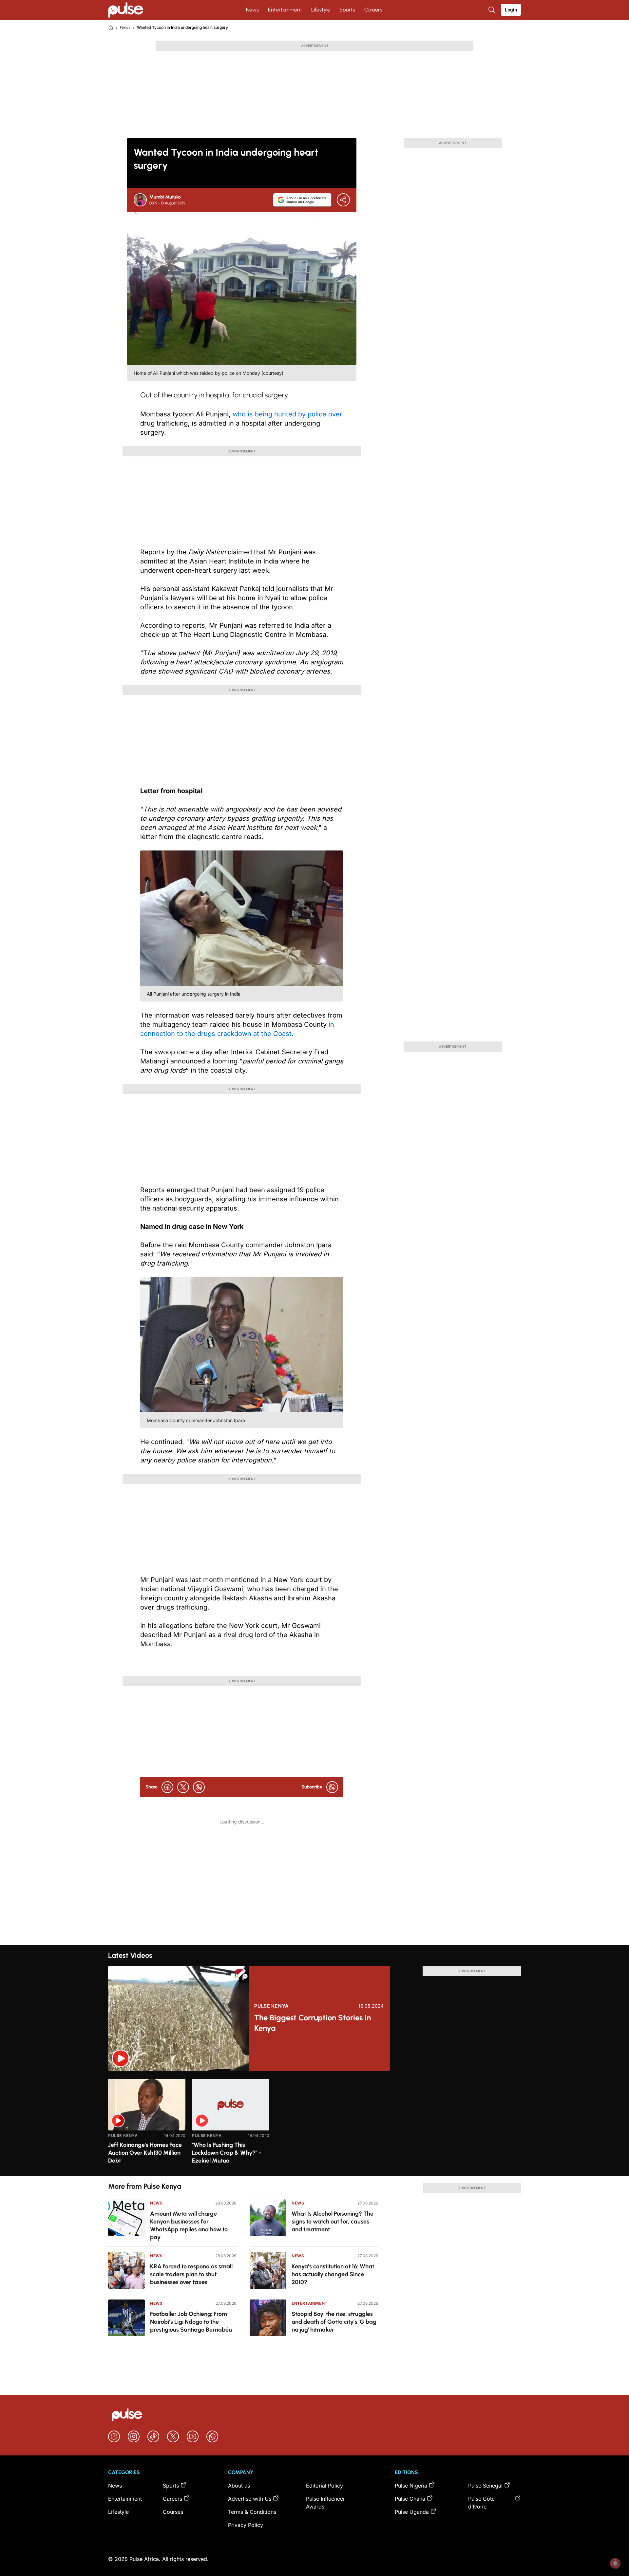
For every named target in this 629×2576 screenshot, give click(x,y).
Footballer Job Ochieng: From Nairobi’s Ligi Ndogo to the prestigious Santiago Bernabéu (191, 2322)
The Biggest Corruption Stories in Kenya (313, 2023)
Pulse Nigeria (411, 2486)
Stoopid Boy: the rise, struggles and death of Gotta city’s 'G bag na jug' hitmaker (334, 2322)
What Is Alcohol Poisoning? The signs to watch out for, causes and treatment (333, 2222)
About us (239, 2486)
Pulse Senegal (485, 2486)
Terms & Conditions (252, 2512)
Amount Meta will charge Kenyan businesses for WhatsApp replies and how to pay (189, 2225)
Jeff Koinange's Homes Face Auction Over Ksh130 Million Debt (145, 2153)
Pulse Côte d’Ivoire (481, 2503)
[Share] (343, 200)
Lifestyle (321, 10)
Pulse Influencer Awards (325, 2503)
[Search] (492, 10)
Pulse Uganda (412, 2512)
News (252, 10)
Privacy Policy (246, 2525)
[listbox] (314, 2123)
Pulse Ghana (410, 2499)
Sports (347, 10)
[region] (314, 2123)
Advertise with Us (250, 2499)
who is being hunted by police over (287, 414)
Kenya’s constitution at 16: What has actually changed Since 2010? (333, 2274)
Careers (373, 10)
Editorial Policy (324, 2486)
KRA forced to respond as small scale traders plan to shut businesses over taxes (191, 2274)
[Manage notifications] (615, 2563)
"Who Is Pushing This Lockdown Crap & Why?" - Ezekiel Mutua (227, 2153)
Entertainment (285, 10)
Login (511, 10)
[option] (147, 2125)
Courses (173, 2512)
